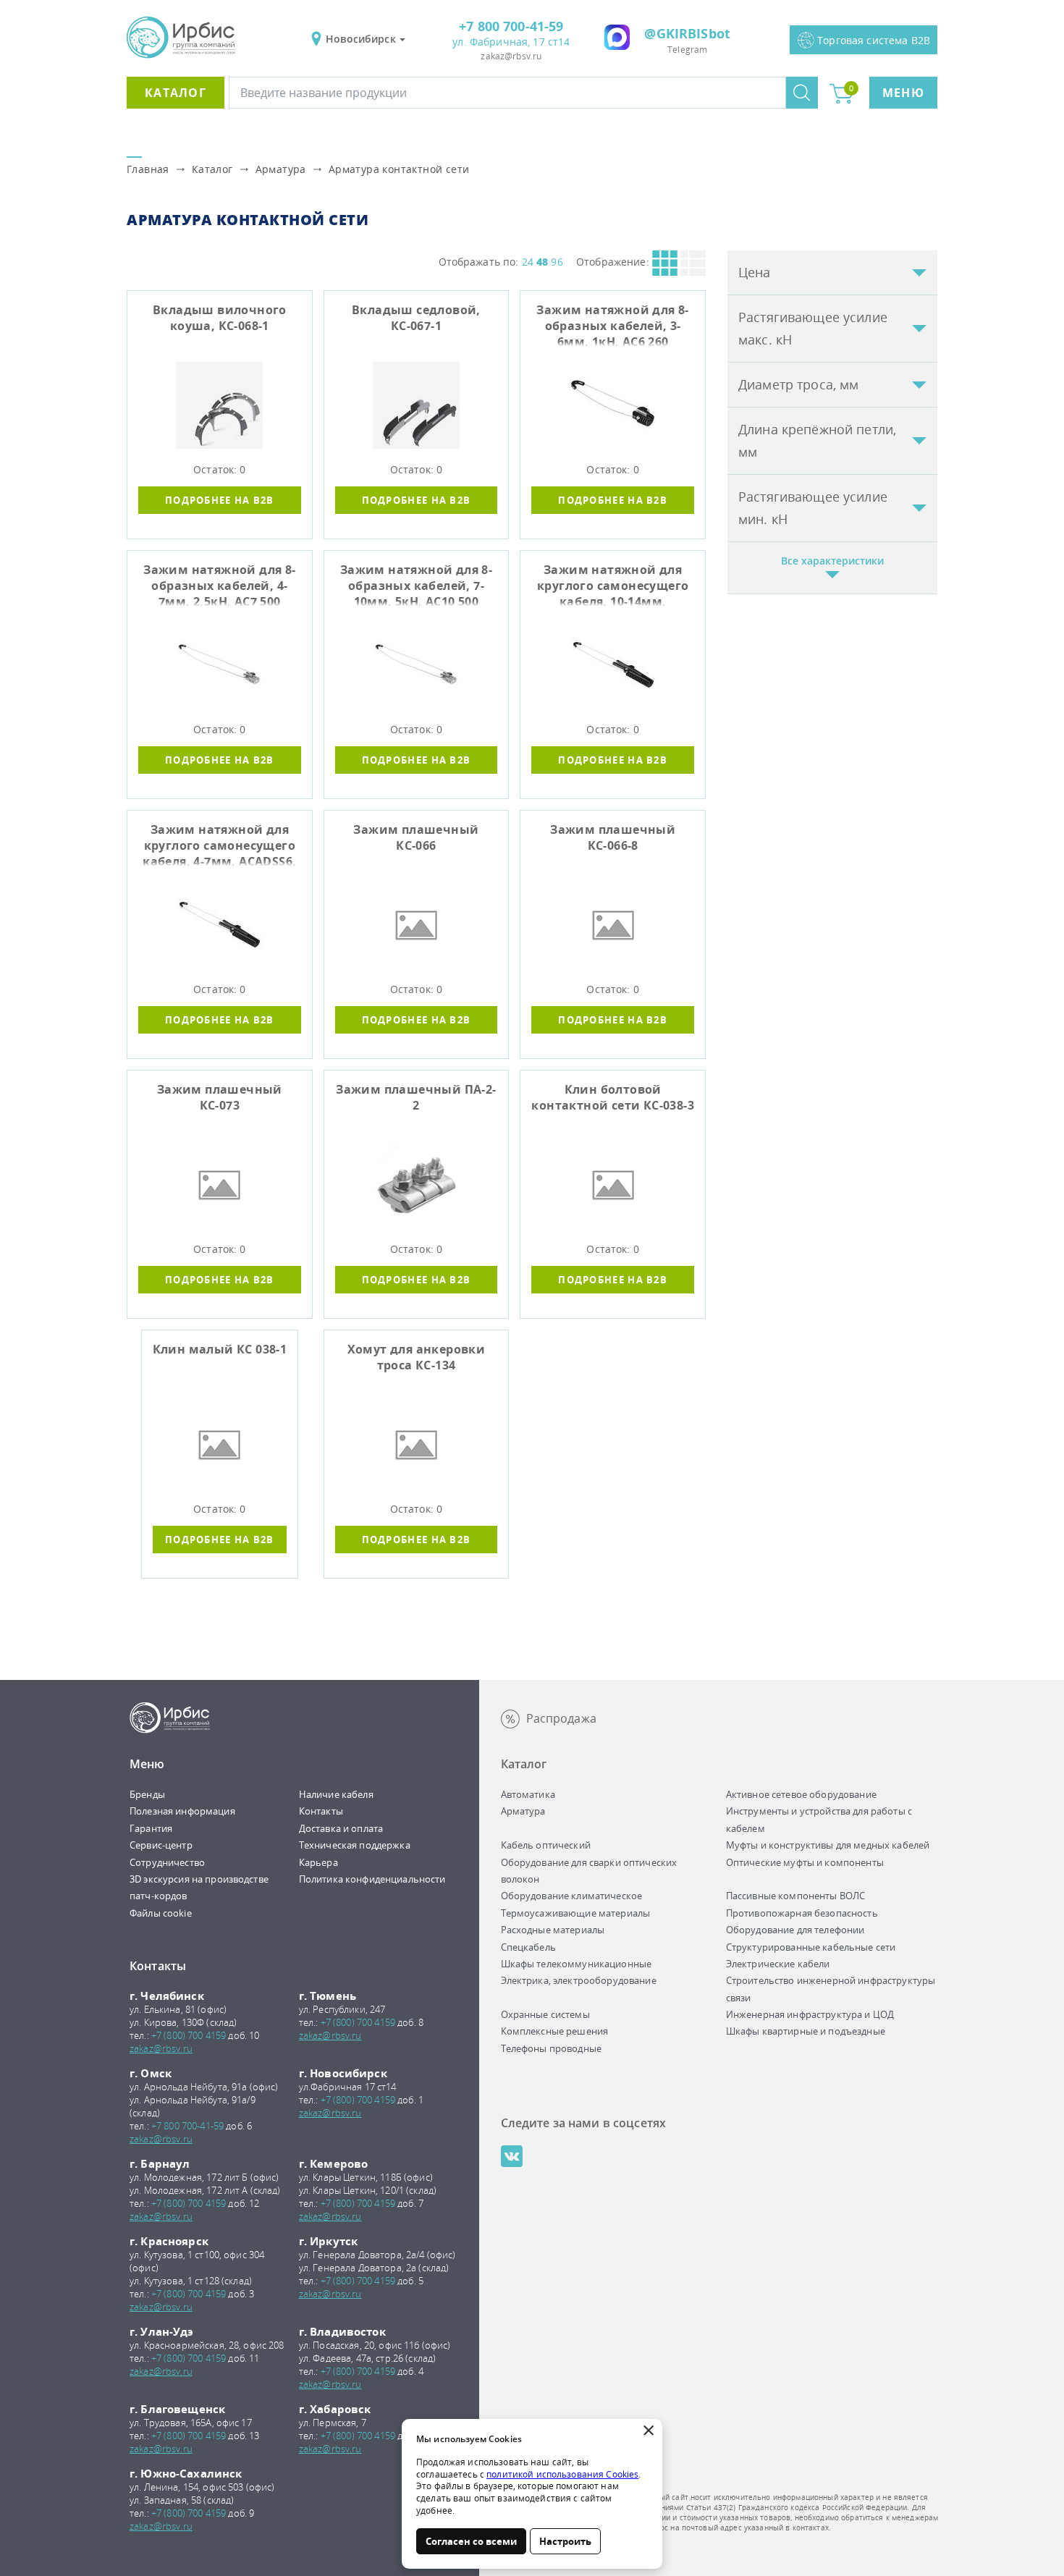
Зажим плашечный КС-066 (416, 837)
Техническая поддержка (355, 1845)
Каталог (176, 93)
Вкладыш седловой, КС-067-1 (416, 318)
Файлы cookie (161, 1913)
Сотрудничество (167, 1862)
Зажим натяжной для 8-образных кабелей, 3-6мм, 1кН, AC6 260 (612, 326)
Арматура (281, 169)
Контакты (321, 1811)
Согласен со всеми (471, 2541)
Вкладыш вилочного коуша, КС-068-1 (220, 318)
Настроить (565, 2541)
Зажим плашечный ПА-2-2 (416, 1097)
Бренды (147, 1794)
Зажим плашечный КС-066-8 (613, 837)
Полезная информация (182, 1811)
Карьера (318, 1862)
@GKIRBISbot (687, 33)
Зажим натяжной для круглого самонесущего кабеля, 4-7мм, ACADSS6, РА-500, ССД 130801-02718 (219, 848)
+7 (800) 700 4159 (189, 2035)
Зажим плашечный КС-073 (220, 1097)
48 (542, 262)
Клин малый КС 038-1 (220, 1349)
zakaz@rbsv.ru (511, 56)
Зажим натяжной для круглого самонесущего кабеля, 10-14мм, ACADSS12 (613, 588)
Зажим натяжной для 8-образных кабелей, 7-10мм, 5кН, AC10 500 (416, 586)
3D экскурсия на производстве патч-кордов (199, 1887)
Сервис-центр (161, 1845)
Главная (148, 169)
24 (528, 262)
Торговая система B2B (874, 40)
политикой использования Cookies (562, 2474)
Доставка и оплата (341, 1828)
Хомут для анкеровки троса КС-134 (417, 1357)
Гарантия (151, 1828)
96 (557, 262)
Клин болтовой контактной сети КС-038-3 (613, 1097)
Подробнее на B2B (220, 500)
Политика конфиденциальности (372, 1879)
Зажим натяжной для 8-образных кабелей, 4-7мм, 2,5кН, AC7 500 (219, 586)
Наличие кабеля (336, 1794)
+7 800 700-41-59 (511, 26)
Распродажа (561, 1718)
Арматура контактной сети (399, 169)
